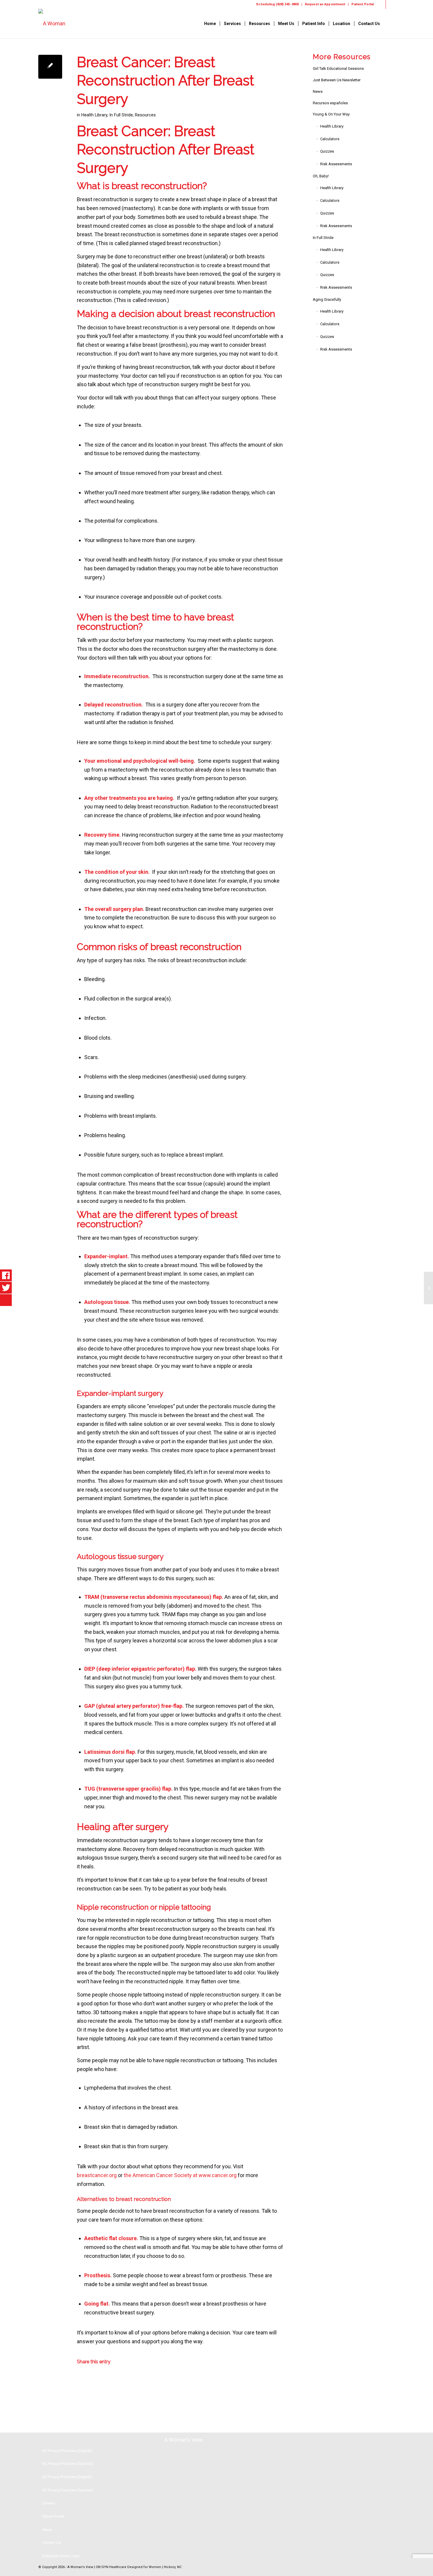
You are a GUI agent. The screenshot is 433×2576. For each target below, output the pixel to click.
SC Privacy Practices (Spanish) (68, 2490)
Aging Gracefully (327, 299)
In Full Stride (121, 115)
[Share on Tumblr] (203, 2379)
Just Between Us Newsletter (337, 80)
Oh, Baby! (321, 176)
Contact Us (52, 2543)
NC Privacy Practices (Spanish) (68, 2464)
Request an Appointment (325, 4)
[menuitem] (277, 4)
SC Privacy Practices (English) (67, 2477)
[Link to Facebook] (381, 4)
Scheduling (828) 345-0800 (277, 4)
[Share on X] (112, 2379)
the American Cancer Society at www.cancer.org (180, 2175)
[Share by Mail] (272, 2379)
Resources (145, 115)
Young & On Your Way (331, 114)
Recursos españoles (330, 103)
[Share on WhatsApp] (135, 2379)
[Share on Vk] (226, 2379)
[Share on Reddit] (249, 2379)
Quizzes (327, 151)
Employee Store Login (61, 2556)
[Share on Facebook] (89, 2379)
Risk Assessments (336, 164)
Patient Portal (363, 4)
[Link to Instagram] (390, 4)
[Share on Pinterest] (157, 2379)
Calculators (330, 139)
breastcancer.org (97, 2175)
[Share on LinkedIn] (180, 2379)
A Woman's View (184, 2440)
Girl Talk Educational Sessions (338, 68)
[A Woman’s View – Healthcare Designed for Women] (52, 24)
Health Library (94, 115)
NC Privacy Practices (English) (67, 2451)
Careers (49, 2503)
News (318, 91)
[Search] (389, 24)
